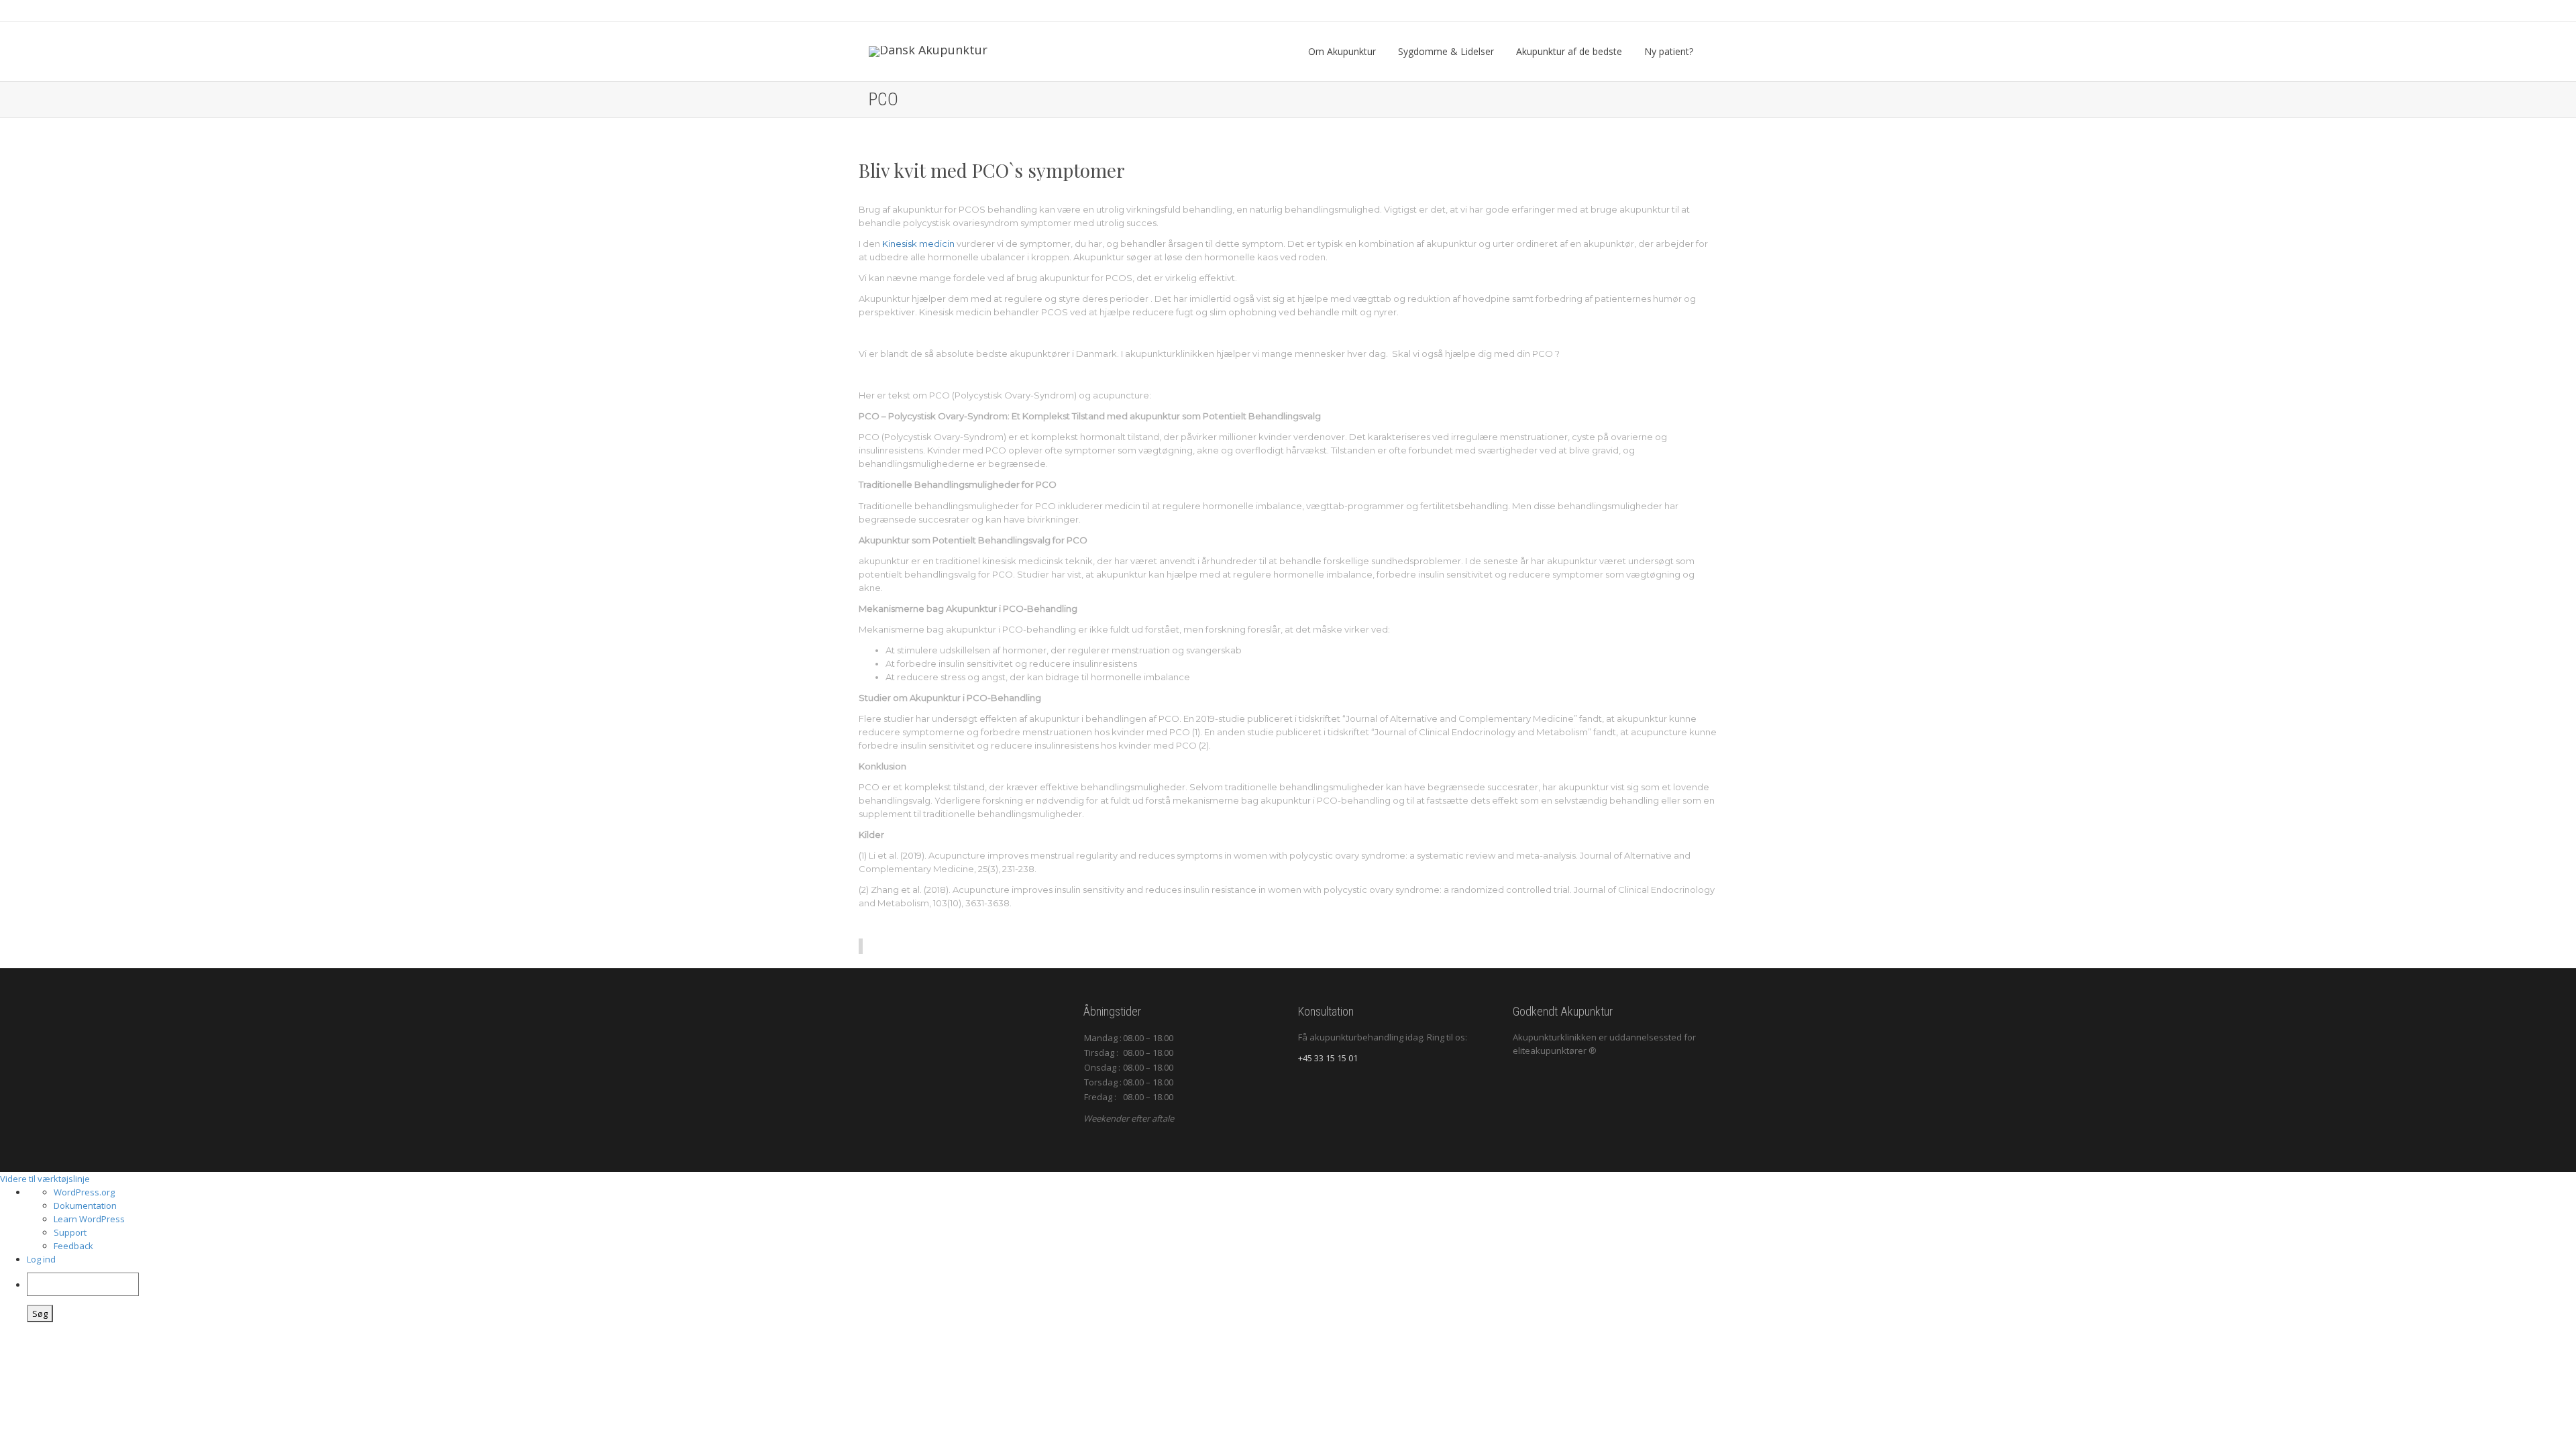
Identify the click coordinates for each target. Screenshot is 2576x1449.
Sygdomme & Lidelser (1447, 51)
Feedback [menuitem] (73, 1246)
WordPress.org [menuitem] (84, 1192)
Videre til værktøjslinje (45, 1179)
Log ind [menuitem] (41, 1259)
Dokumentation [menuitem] (85, 1205)
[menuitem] (1301, 1297)
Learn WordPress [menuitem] (89, 1219)
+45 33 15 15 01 (1328, 1058)
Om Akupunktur (1343, 51)
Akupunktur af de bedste (1570, 51)
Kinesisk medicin (918, 244)
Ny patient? (1670, 51)
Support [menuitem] (70, 1232)
